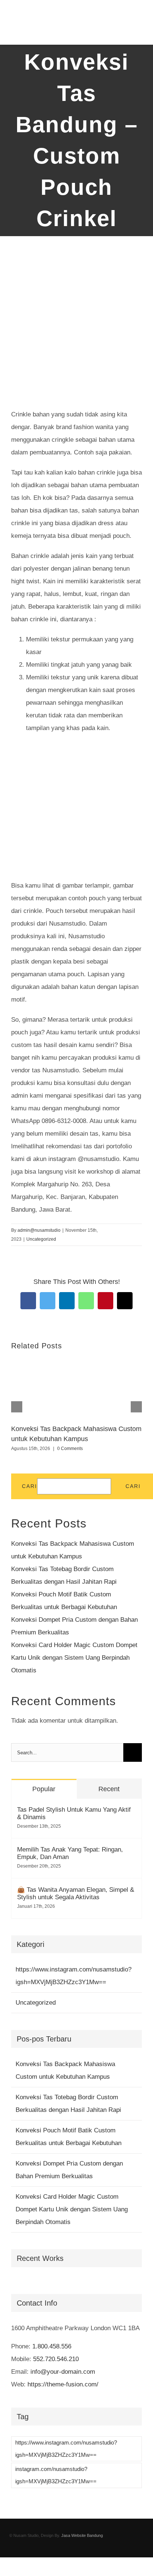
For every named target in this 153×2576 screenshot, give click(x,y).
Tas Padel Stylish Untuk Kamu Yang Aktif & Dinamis (74, 1813)
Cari (30, 1486)
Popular (44, 1789)
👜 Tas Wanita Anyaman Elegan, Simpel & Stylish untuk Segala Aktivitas (76, 1893)
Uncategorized (41, 1239)
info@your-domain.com (63, 2372)
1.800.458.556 (52, 2346)
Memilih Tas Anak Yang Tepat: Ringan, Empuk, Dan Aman (70, 1853)
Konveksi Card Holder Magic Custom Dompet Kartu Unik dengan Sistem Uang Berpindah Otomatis (74, 1658)
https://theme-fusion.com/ (63, 2384)
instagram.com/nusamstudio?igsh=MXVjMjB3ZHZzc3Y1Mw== (56, 2475)
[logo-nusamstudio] (52, 11)
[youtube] (94, 2551)
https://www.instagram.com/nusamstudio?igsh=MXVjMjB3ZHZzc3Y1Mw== (74, 1976)
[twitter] (71, 2551)
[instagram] (82, 2551)
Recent (109, 1789)
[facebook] (59, 2551)
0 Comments (70, 1449)
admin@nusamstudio (39, 1230)
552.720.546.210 (56, 2359)
